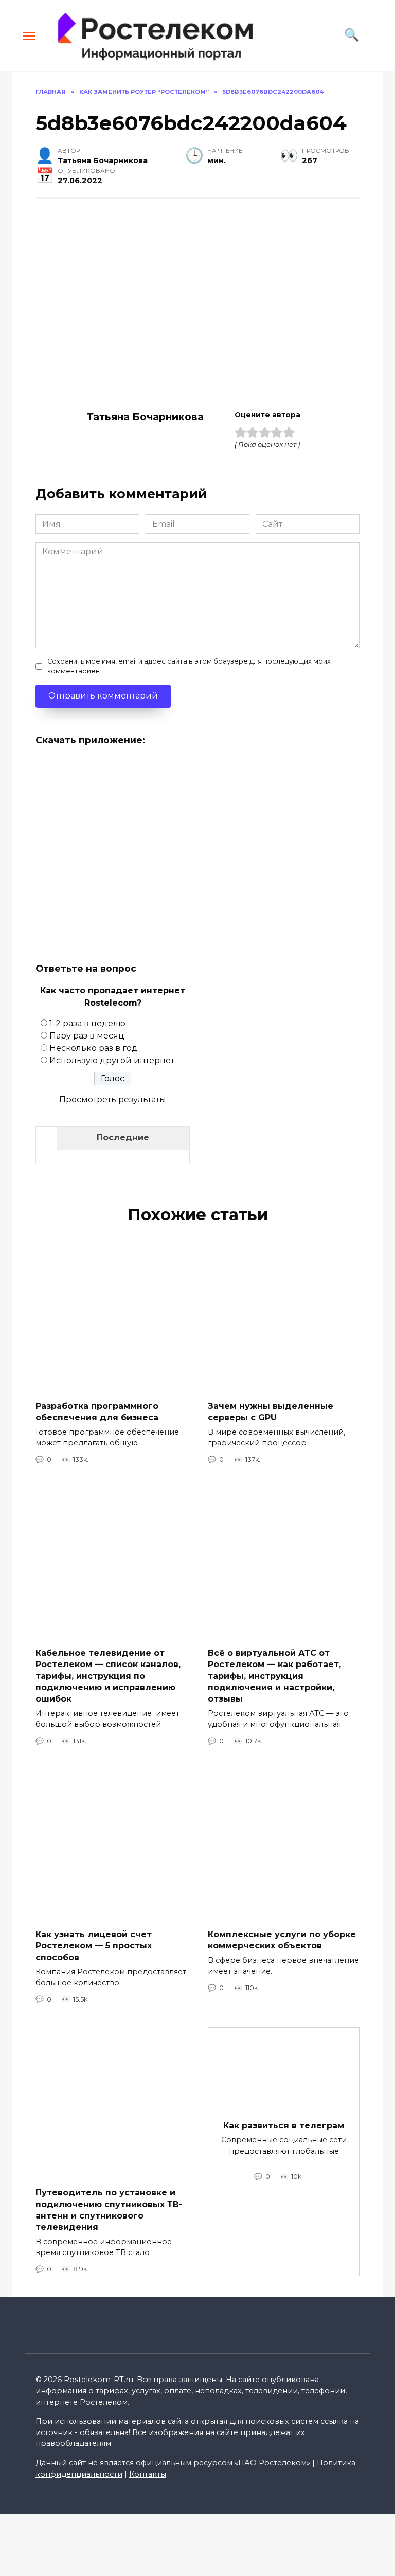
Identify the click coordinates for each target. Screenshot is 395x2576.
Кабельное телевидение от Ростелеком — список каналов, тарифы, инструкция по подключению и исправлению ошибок (108, 1676)
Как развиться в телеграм (284, 2125)
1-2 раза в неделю (87, 1023)
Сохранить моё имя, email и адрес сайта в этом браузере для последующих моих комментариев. (189, 666)
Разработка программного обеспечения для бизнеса (97, 1411)
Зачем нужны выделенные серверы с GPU (271, 1411)
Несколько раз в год (94, 1048)
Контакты (148, 2474)
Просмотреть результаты (113, 1099)
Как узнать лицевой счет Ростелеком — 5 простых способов (94, 1945)
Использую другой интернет (112, 1060)
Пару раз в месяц (87, 1036)
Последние (123, 1138)
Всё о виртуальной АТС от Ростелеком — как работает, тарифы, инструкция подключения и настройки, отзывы (274, 1676)
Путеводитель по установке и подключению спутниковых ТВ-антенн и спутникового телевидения (109, 2210)
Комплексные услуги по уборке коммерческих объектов (282, 1939)
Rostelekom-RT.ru (98, 2380)
